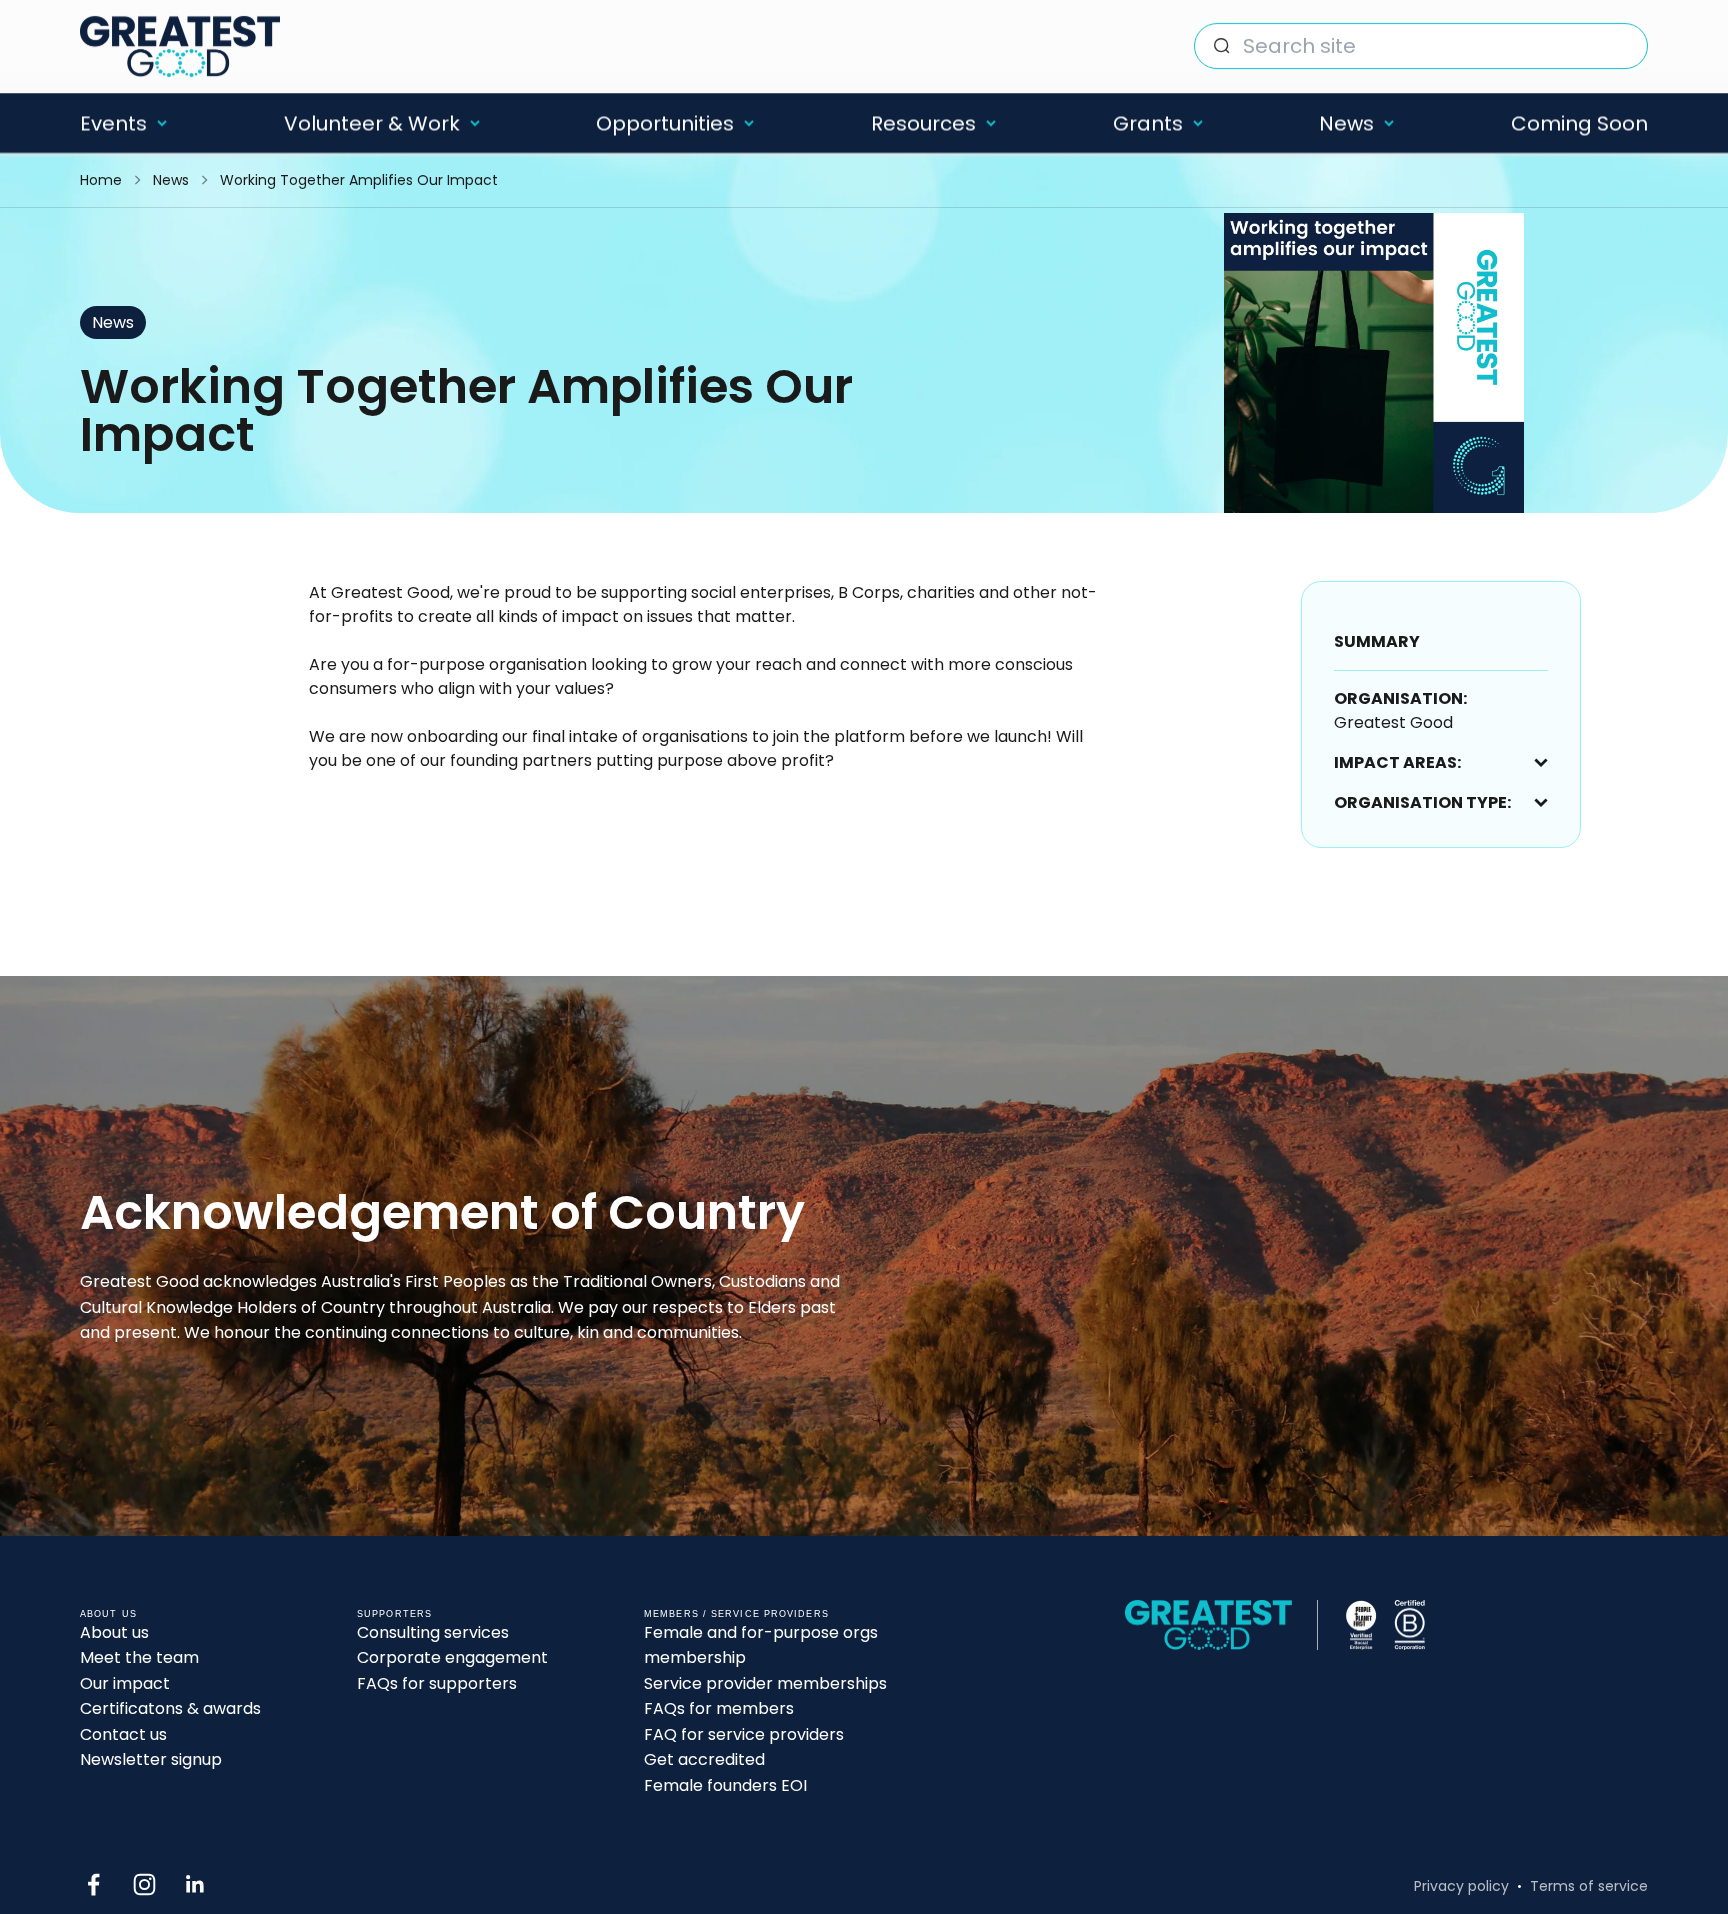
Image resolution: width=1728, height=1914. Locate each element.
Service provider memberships (765, 1683)
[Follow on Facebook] (93, 1884)
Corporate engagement (452, 1657)
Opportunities (665, 123)
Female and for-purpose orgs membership (761, 1645)
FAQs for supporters (437, 1683)
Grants (1148, 123)
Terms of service (1589, 1886)
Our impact (125, 1683)
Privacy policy (1461, 1886)
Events (113, 123)
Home (101, 180)
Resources (923, 123)
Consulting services (433, 1632)
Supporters (394, 1614)
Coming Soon (1579, 123)
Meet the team (139, 1657)
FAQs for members (719, 1708)
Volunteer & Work (372, 123)
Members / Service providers (736, 1614)
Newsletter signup (151, 1759)
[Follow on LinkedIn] (195, 1884)
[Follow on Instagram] (144, 1884)
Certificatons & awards (170, 1708)
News (1346, 123)
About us (114, 1632)
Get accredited (704, 1759)
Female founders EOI (725, 1785)
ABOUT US (108, 1614)
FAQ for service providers (744, 1734)
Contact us (123, 1734)
